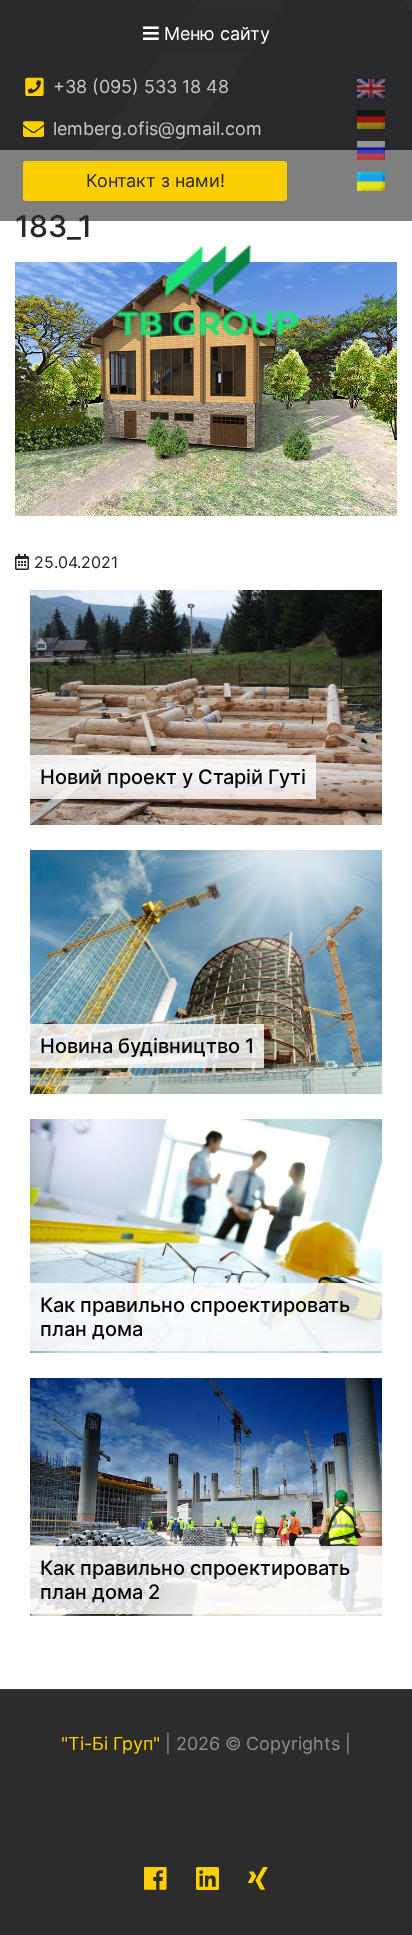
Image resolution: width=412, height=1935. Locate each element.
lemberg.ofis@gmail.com (155, 128)
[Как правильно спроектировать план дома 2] (206, 1495)
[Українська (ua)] (371, 180)
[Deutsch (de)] (371, 118)
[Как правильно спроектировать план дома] (206, 1235)
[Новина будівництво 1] (206, 970)
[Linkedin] (207, 1878)
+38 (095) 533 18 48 (138, 86)
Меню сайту (214, 33)
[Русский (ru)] (371, 149)
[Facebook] (155, 1878)
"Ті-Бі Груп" (110, 1743)
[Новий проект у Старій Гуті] (206, 706)
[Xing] (258, 1878)
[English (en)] (371, 87)
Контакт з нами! (155, 180)
